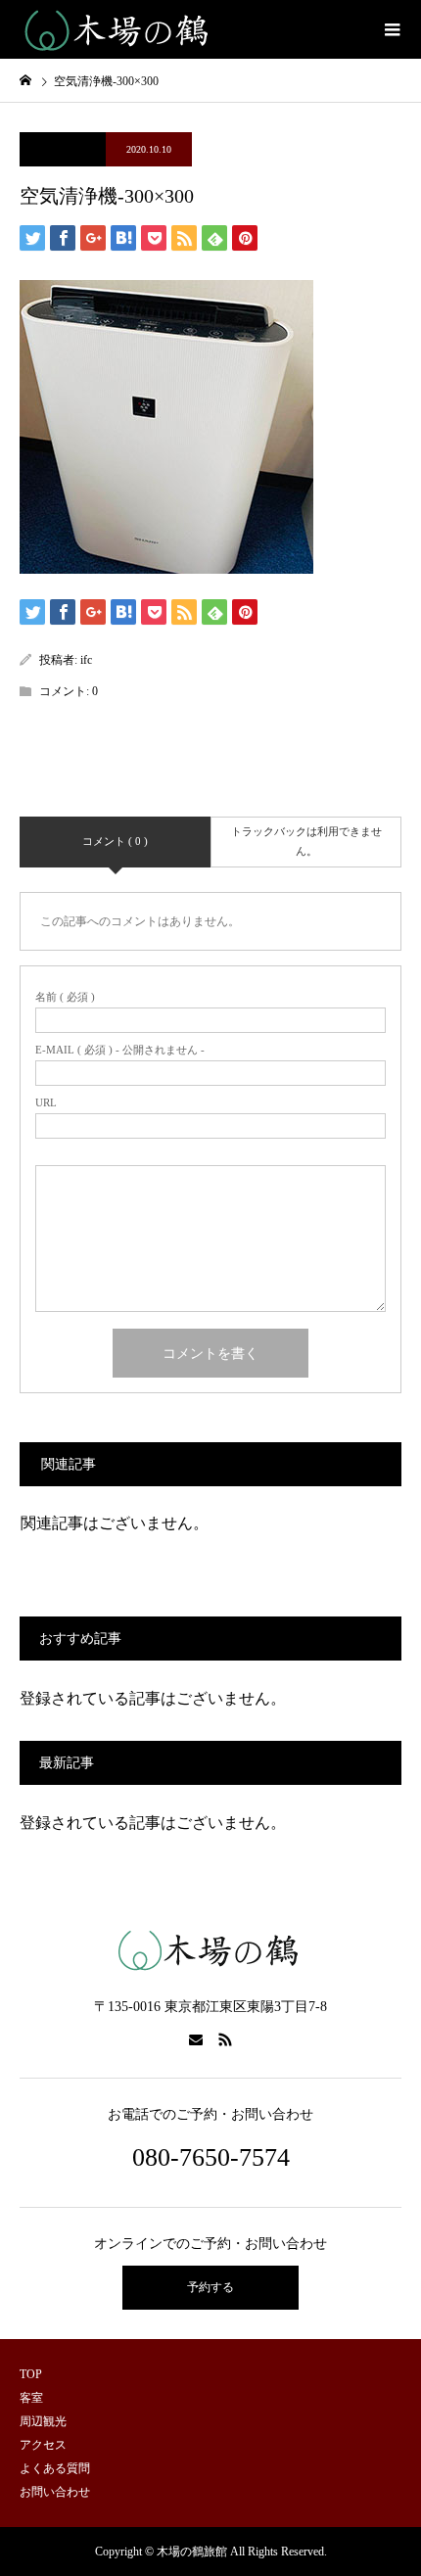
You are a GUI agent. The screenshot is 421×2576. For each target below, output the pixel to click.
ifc (86, 660)
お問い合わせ (55, 2492)
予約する (210, 2287)
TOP (31, 2374)
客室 (31, 2398)
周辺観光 (43, 2421)
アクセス (43, 2445)
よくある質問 (55, 2468)
